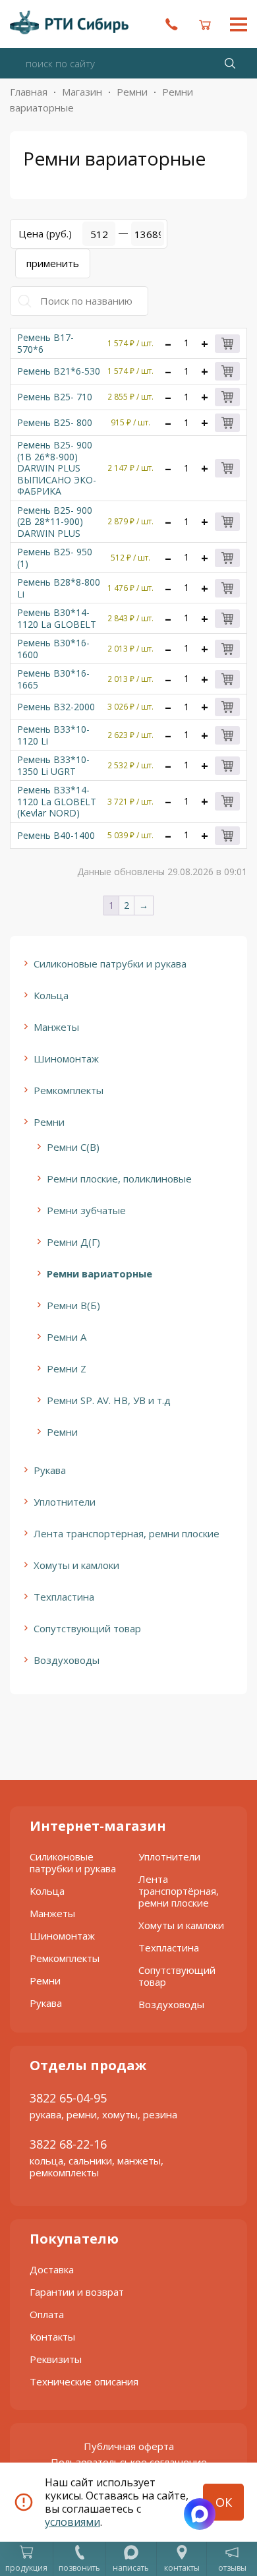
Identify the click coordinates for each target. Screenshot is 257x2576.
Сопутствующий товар (87, 1628)
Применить (53, 263)
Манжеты (56, 1027)
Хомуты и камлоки (76, 1565)
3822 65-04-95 (68, 2098)
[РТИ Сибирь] (69, 22)
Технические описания (84, 2381)
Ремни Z (67, 1368)
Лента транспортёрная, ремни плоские (127, 1533)
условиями (72, 2522)
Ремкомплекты (69, 1090)
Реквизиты (56, 2359)
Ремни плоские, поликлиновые (119, 1179)
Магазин (82, 92)
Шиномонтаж (66, 1058)
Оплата (47, 2314)
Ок (224, 2502)
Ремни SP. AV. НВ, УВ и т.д (109, 1400)
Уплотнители (65, 1502)
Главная (29, 92)
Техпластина (64, 1597)
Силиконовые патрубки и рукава (110, 964)
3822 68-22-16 (68, 2144)
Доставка (52, 2269)
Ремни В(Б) (73, 1305)
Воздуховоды (67, 1660)
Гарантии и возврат (77, 2292)
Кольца (51, 995)
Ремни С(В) (73, 1147)
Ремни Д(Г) (73, 1242)
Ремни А (67, 1337)
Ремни (132, 92)
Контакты (52, 2337)
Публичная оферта (129, 2446)
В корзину (227, 344)
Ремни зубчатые (86, 1210)
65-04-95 (171, 24)
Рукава (50, 1470)
